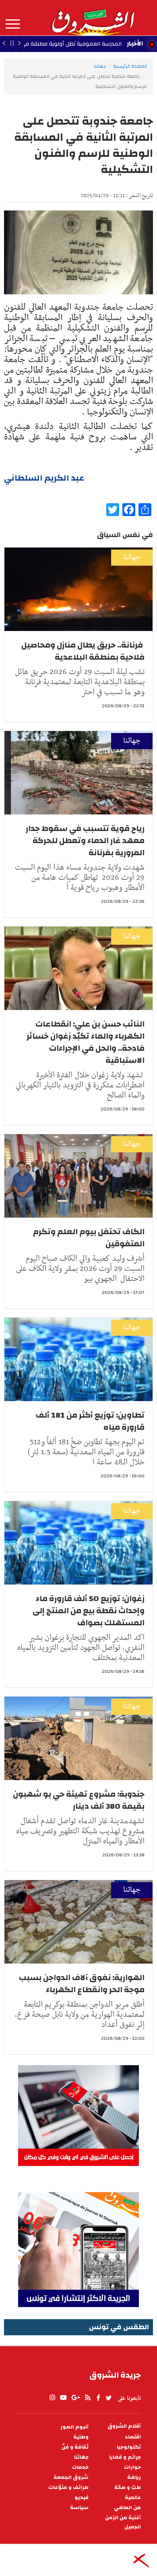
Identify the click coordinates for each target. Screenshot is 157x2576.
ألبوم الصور (74, 2427)
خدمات (80, 2467)
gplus (75, 2398)
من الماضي (127, 2508)
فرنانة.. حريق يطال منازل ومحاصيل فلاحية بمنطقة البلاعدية (83, 651)
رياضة (134, 2477)
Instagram (52, 2398)
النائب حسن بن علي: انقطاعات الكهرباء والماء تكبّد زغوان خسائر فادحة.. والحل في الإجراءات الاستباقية (86, 1042)
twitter (109, 2398)
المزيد (13, 24)
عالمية (133, 2498)
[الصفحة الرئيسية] (93, 18)
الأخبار (135, 44)
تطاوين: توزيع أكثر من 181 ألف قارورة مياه (90, 1421)
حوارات (132, 2467)
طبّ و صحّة (128, 2487)
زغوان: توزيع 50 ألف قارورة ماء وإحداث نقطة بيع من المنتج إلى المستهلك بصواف (89, 1611)
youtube (63, 2398)
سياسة (79, 2508)
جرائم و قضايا (125, 2457)
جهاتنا (100, 66)
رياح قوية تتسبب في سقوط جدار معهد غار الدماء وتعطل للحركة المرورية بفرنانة (85, 840)
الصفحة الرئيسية (130, 66)
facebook (98, 2398)
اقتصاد (133, 2437)
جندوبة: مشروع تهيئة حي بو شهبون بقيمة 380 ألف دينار (79, 1800)
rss (87, 2398)
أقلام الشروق (124, 2426)
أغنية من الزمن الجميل (123, 2522)
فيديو (82, 2498)
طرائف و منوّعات (68, 2487)
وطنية (81, 2437)
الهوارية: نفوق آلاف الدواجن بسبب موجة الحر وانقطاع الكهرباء (82, 1984)
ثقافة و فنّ (75, 2447)
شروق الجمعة (71, 2477)
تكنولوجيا (129, 2447)
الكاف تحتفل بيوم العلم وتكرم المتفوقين (89, 1238)
